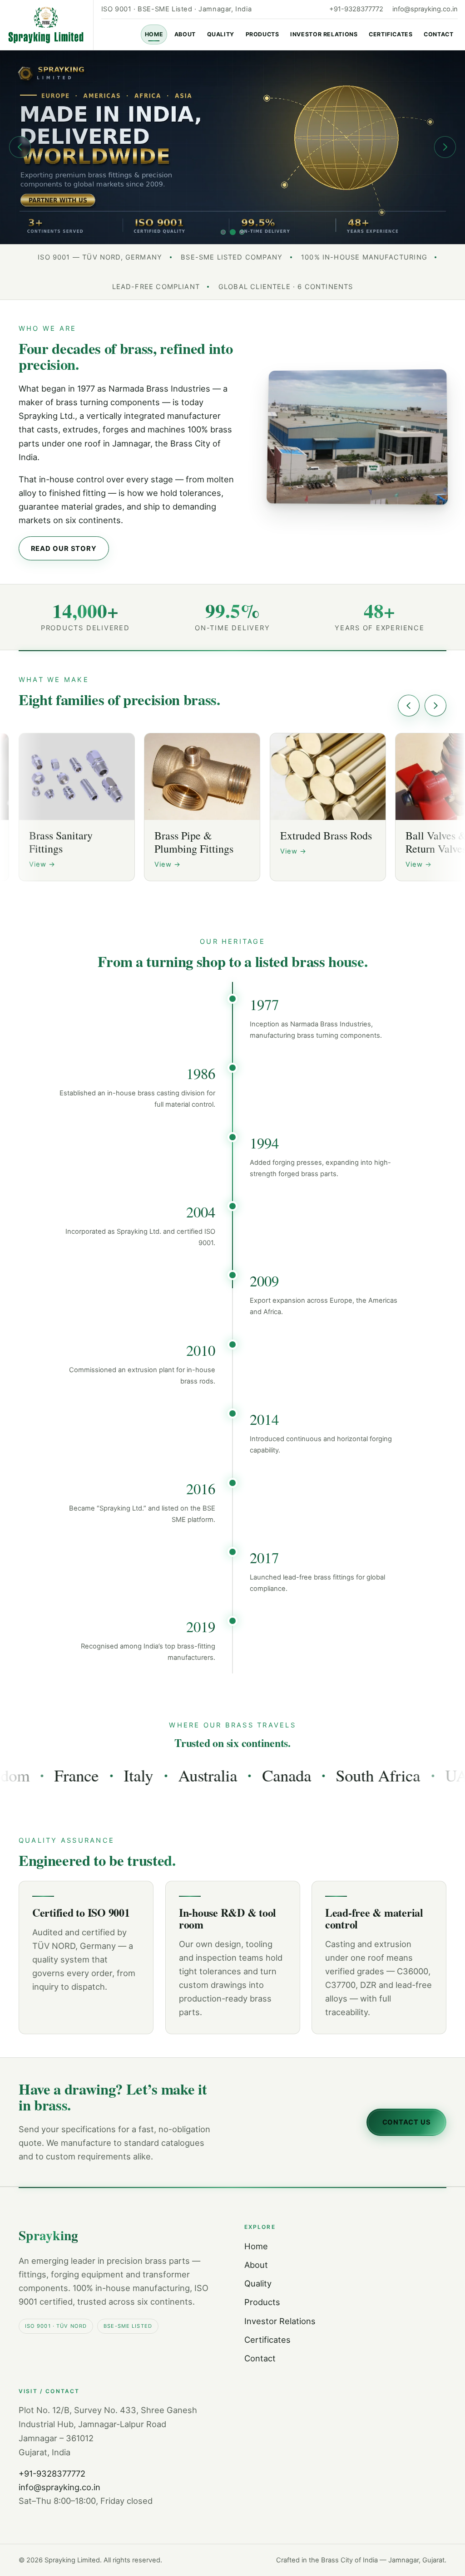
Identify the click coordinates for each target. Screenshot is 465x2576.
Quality (221, 34)
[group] (232, 147)
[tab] (223, 232)
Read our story (64, 549)
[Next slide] (445, 147)
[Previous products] (409, 706)
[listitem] (77, 807)
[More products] (435, 706)
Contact (438, 34)
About (185, 34)
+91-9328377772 (356, 9)
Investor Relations (324, 34)
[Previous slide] (20, 147)
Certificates (391, 34)
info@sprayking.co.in (425, 9)
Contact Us (407, 2122)
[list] (232, 810)
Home (154, 34)
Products (262, 34)
